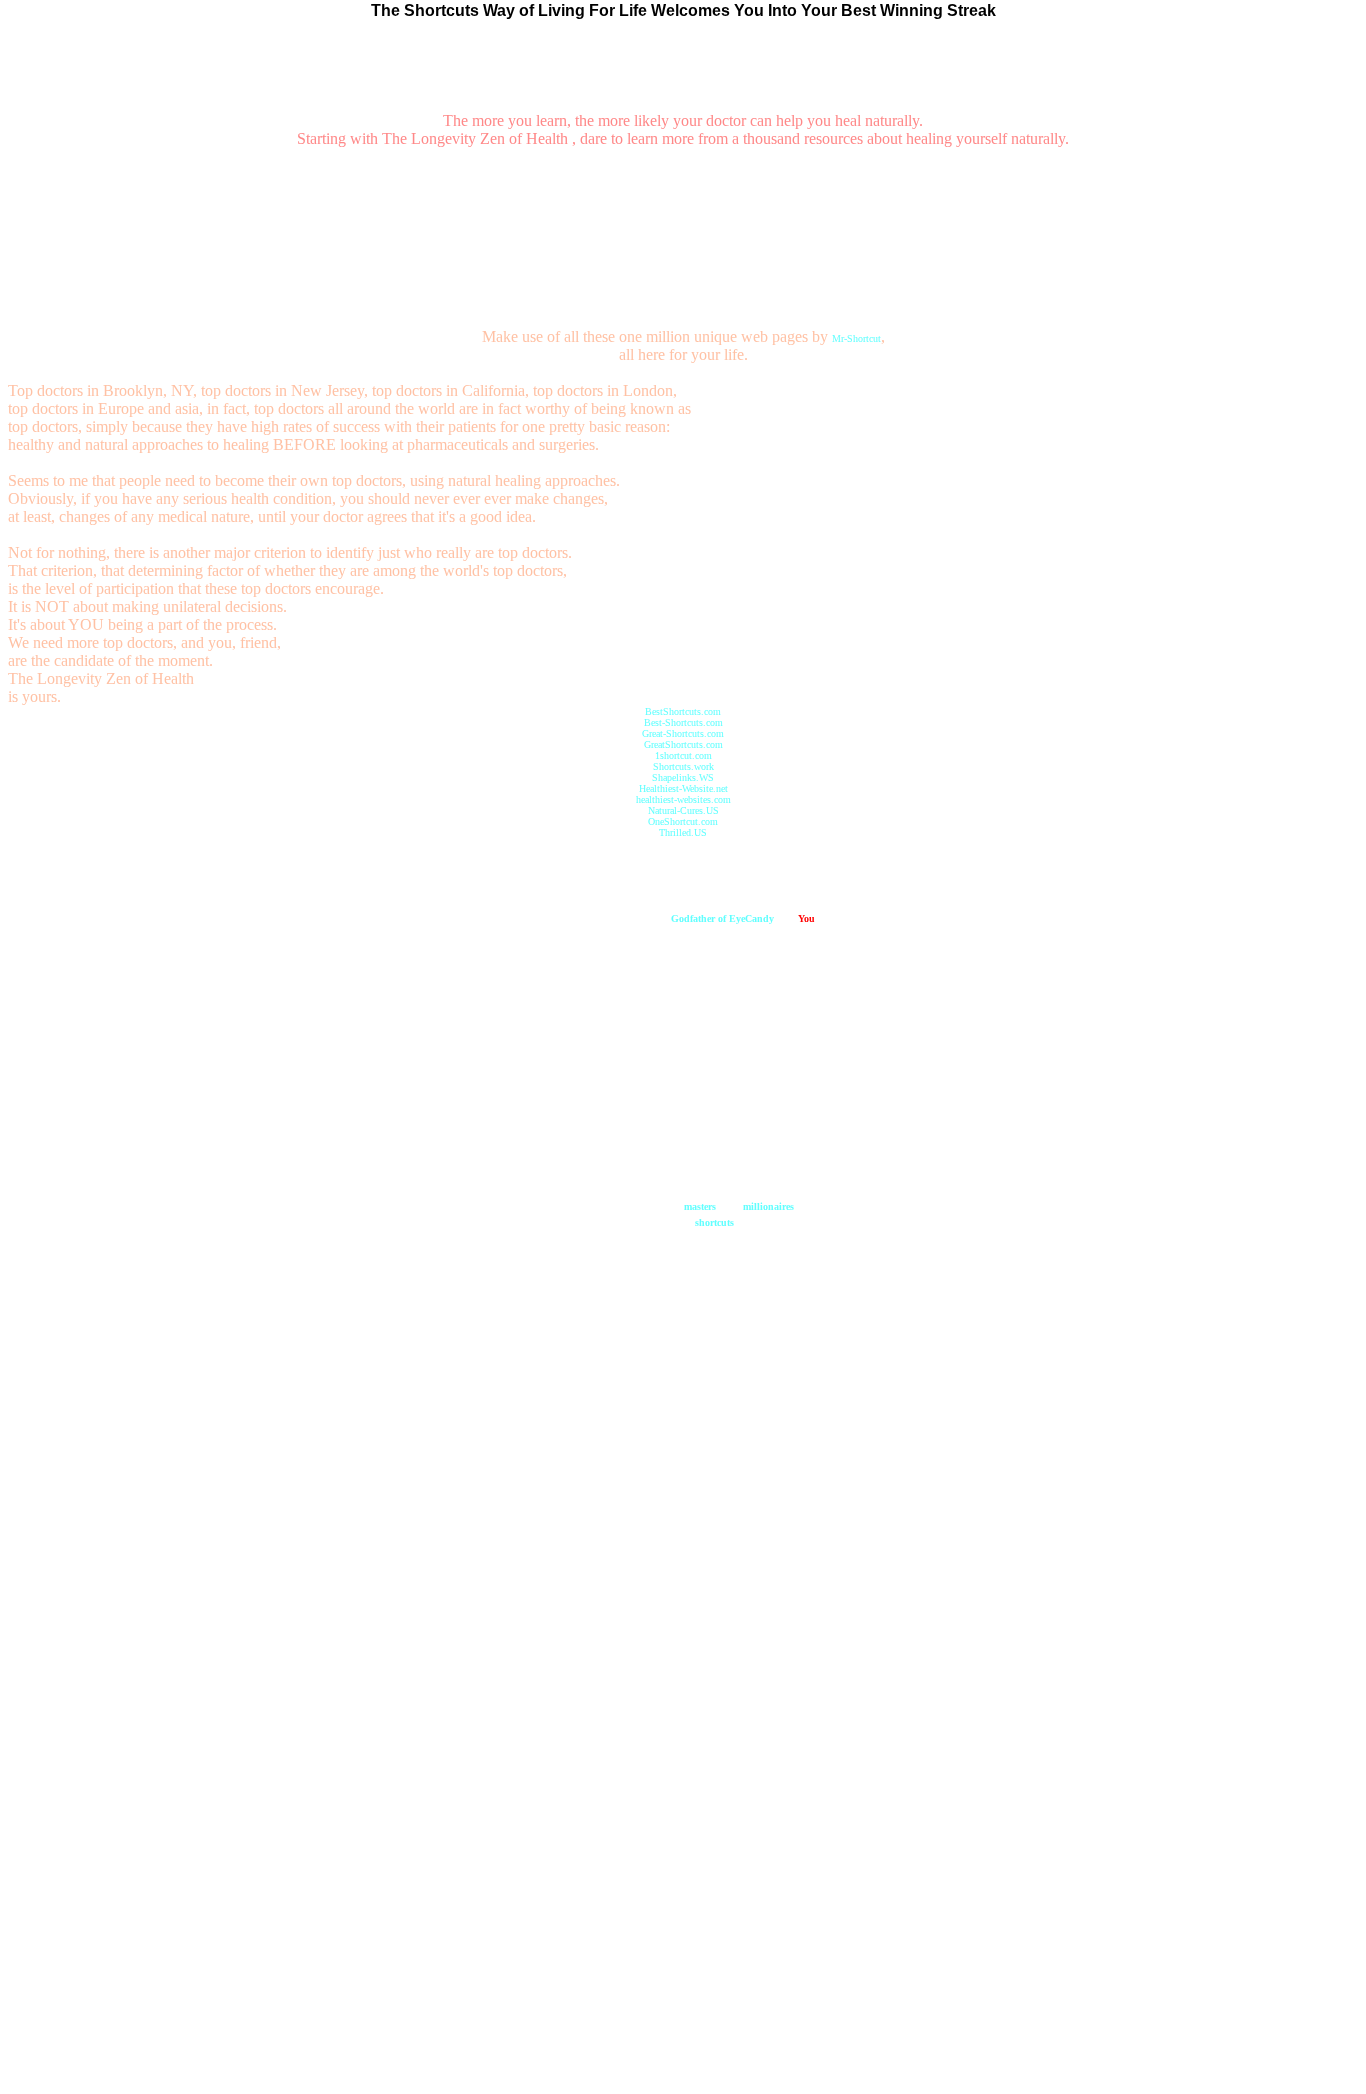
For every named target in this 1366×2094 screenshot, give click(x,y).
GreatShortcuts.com (683, 744)
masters (700, 1206)
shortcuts (714, 1222)
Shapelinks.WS (683, 777)
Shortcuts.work (683, 766)
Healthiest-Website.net (683, 788)
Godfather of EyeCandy (722, 918)
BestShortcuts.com (683, 711)
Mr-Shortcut (856, 338)
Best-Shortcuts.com (683, 722)
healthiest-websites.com (683, 799)
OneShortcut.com (683, 821)
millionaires (768, 1206)
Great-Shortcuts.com (683, 733)
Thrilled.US (683, 832)
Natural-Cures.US (683, 810)
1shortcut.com (683, 755)
